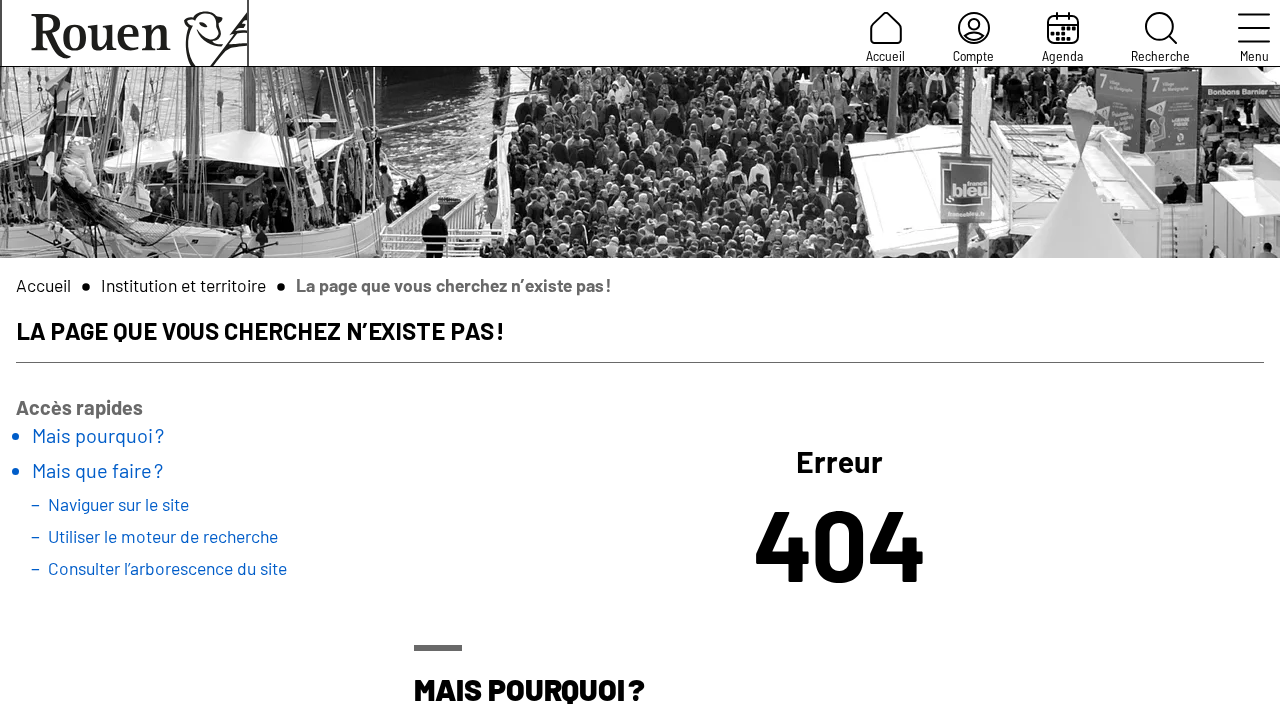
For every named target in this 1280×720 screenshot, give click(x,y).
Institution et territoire (183, 285)
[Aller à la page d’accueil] (124, 33)
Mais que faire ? (97, 470)
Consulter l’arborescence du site (167, 568)
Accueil (885, 55)
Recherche (1160, 55)
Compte (973, 55)
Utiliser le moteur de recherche (163, 536)
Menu (1254, 55)
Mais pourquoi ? (98, 435)
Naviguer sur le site (118, 504)
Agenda (1062, 55)
